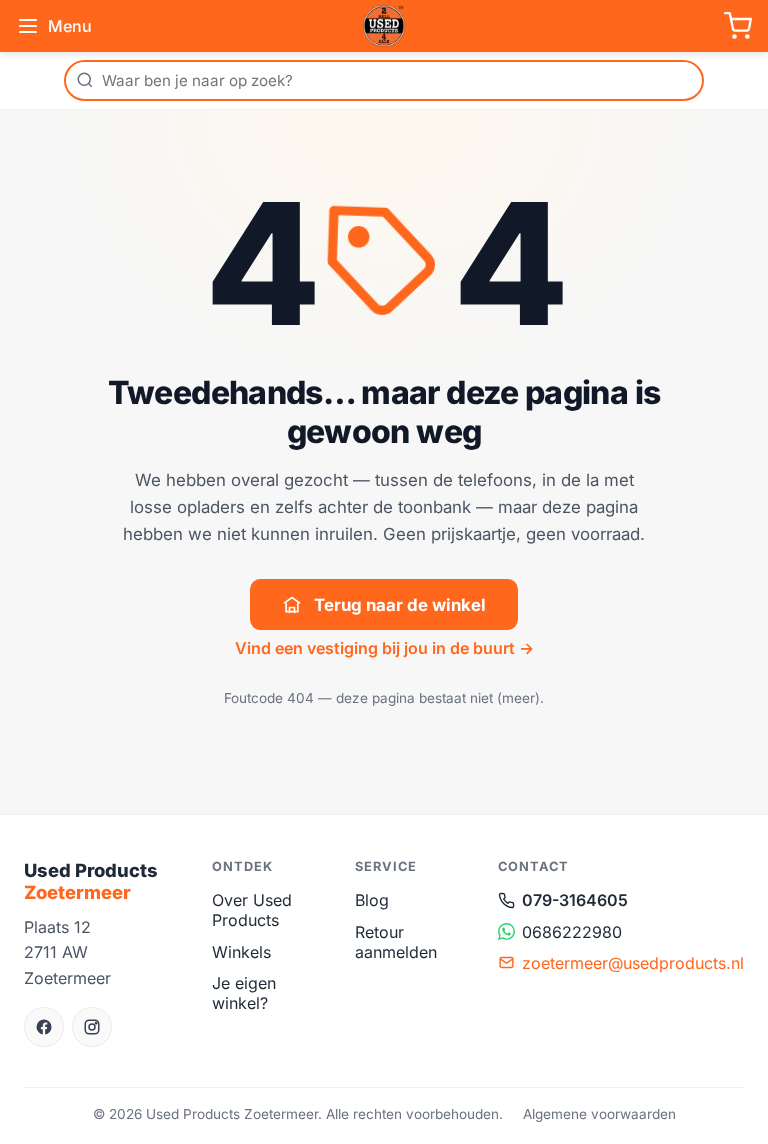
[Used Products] (384, 26)
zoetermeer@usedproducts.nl (633, 963)
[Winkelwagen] (738, 26)
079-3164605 (575, 900)
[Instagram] (92, 1027)
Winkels (241, 952)
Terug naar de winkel (400, 605)
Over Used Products (252, 910)
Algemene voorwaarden (599, 1114)
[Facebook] (44, 1027)
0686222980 (572, 932)
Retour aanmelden (396, 942)
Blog (372, 900)
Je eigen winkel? (244, 993)
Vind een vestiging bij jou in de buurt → (384, 648)
